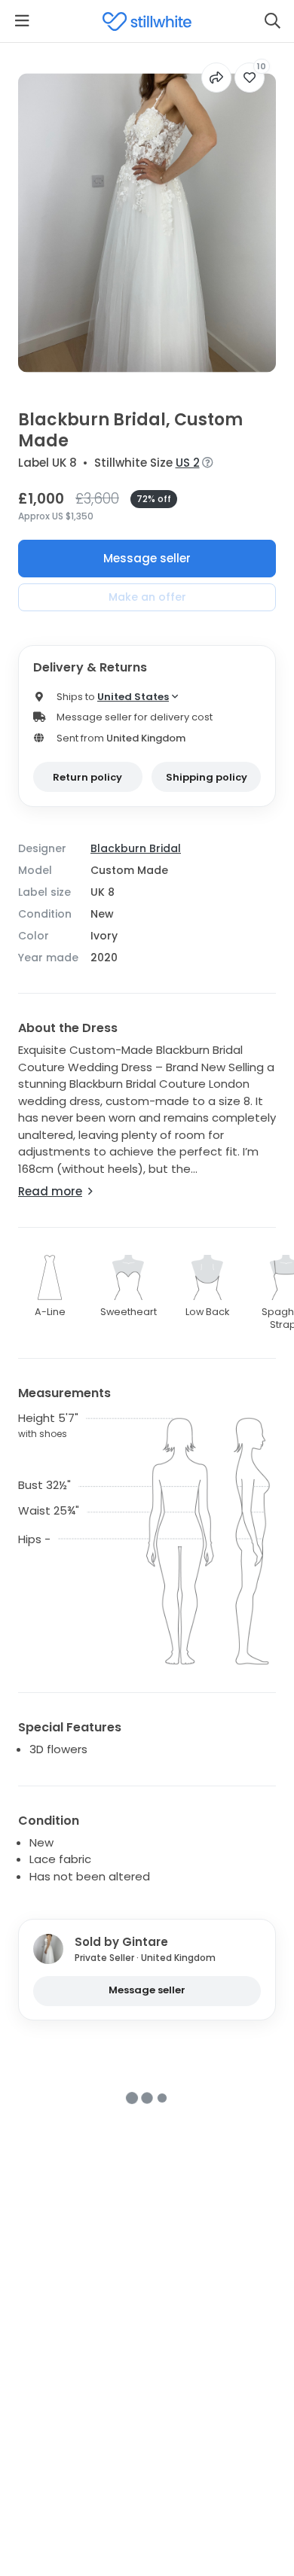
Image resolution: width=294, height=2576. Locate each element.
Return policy (87, 777)
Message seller (147, 558)
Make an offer (147, 597)
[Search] (272, 21)
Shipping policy (207, 777)
